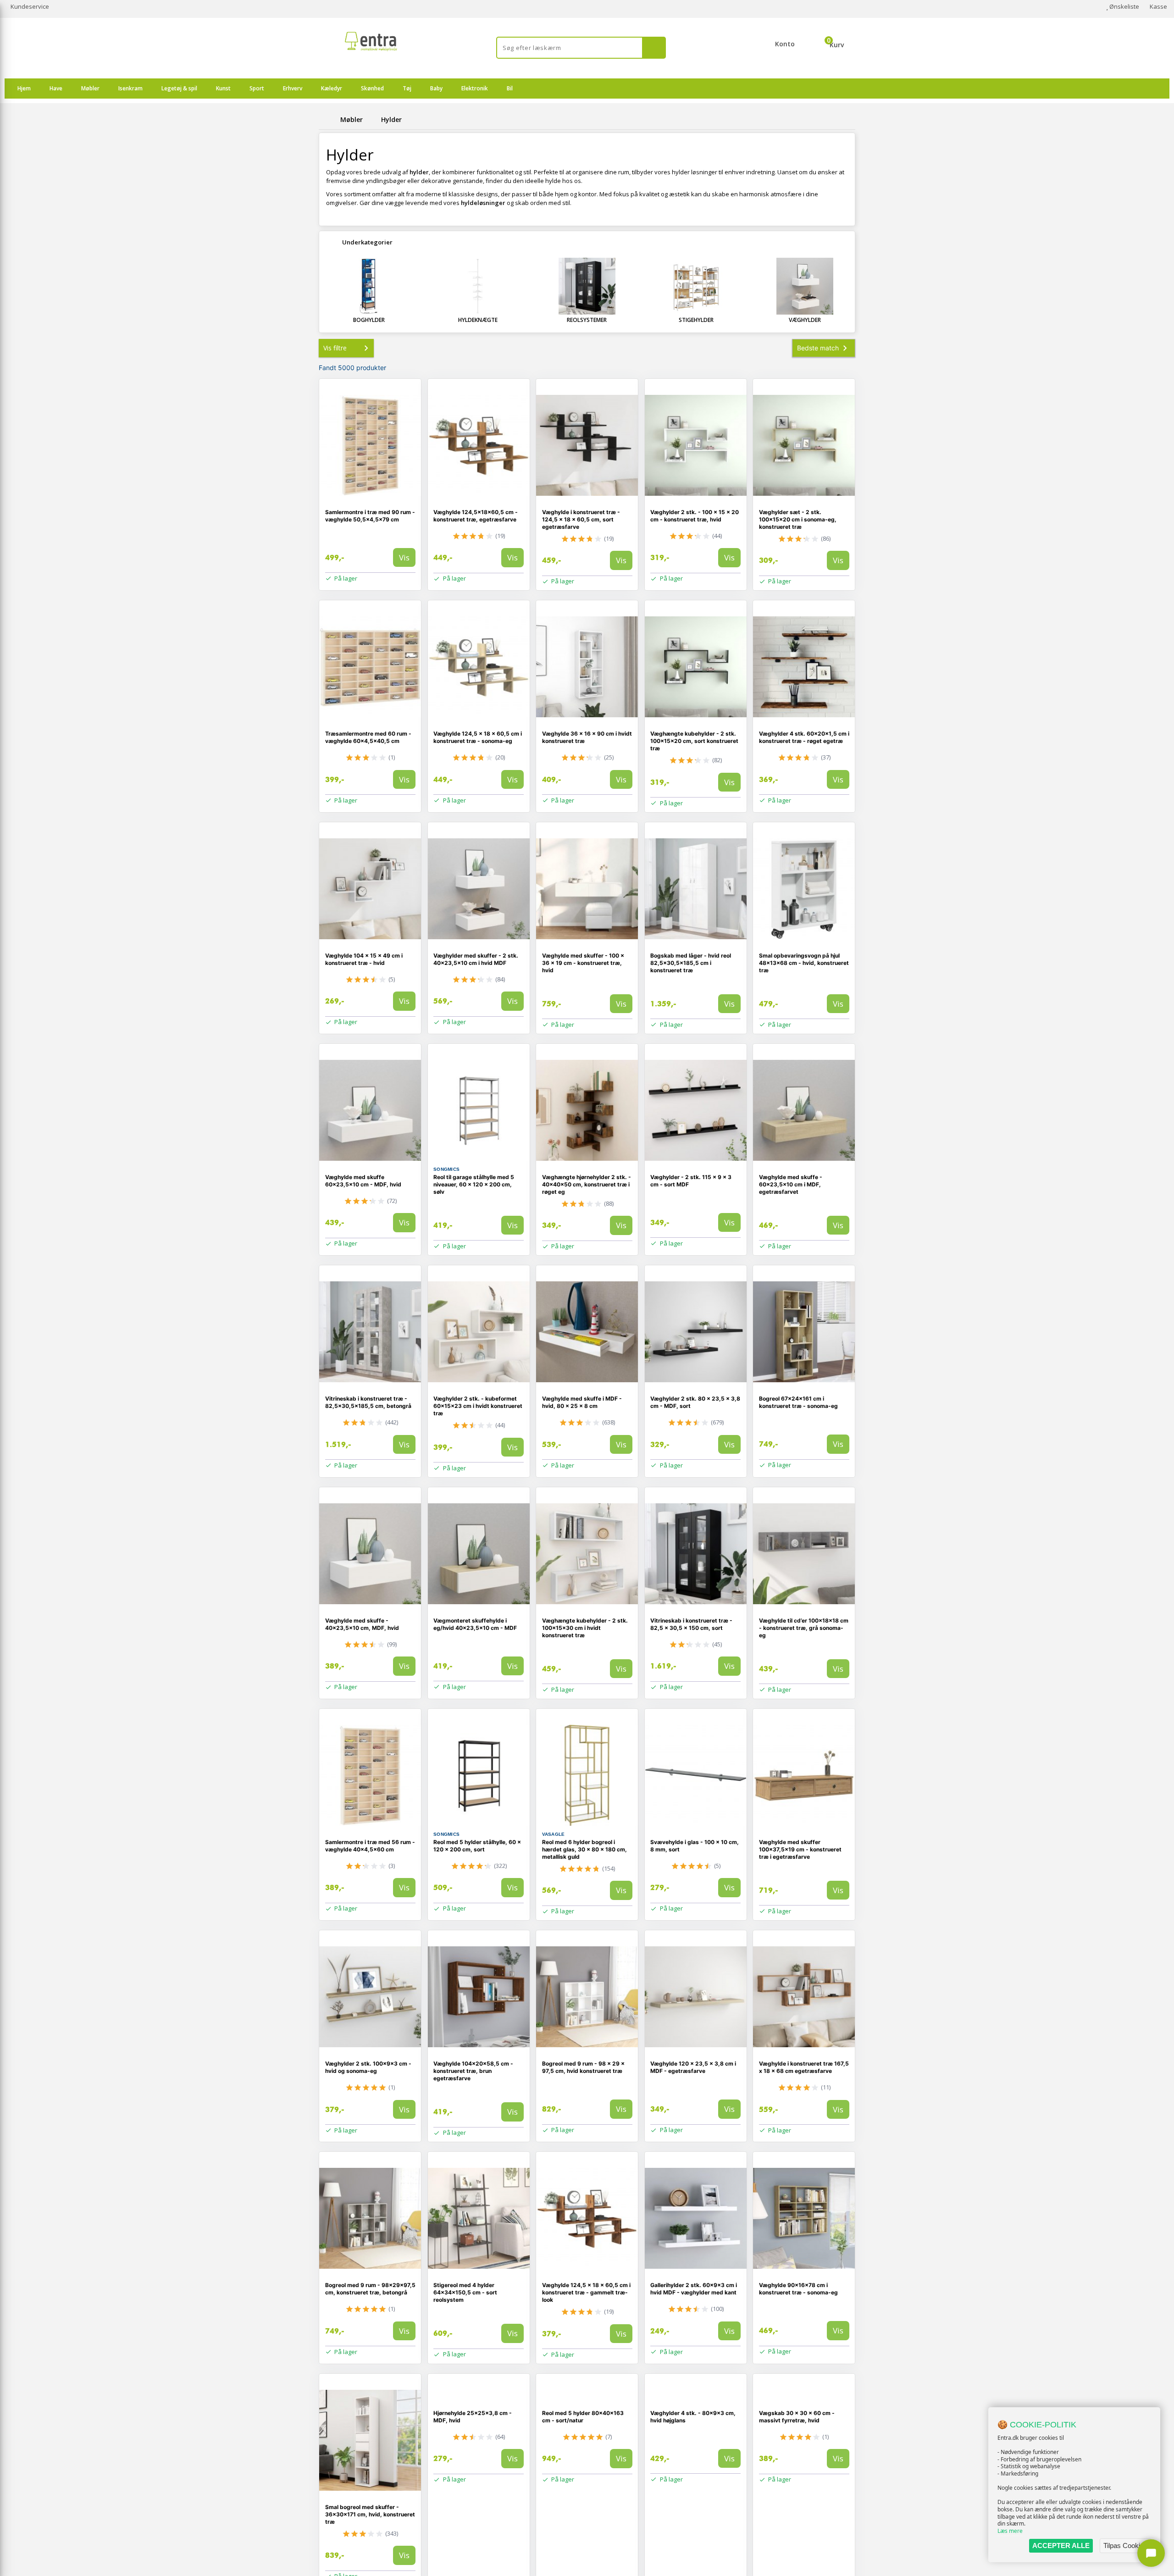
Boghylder (369, 320)
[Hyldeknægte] (478, 286)
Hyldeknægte (478, 320)
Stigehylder (696, 320)
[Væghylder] (805, 286)
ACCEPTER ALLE (1061, 2546)
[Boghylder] (369, 286)
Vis (404, 557)
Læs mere (1010, 2531)
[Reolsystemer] (587, 286)
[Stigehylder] (696, 286)
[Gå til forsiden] (328, 119)
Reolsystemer (587, 320)
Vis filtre (335, 348)
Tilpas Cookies (1125, 2546)
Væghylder (805, 320)
